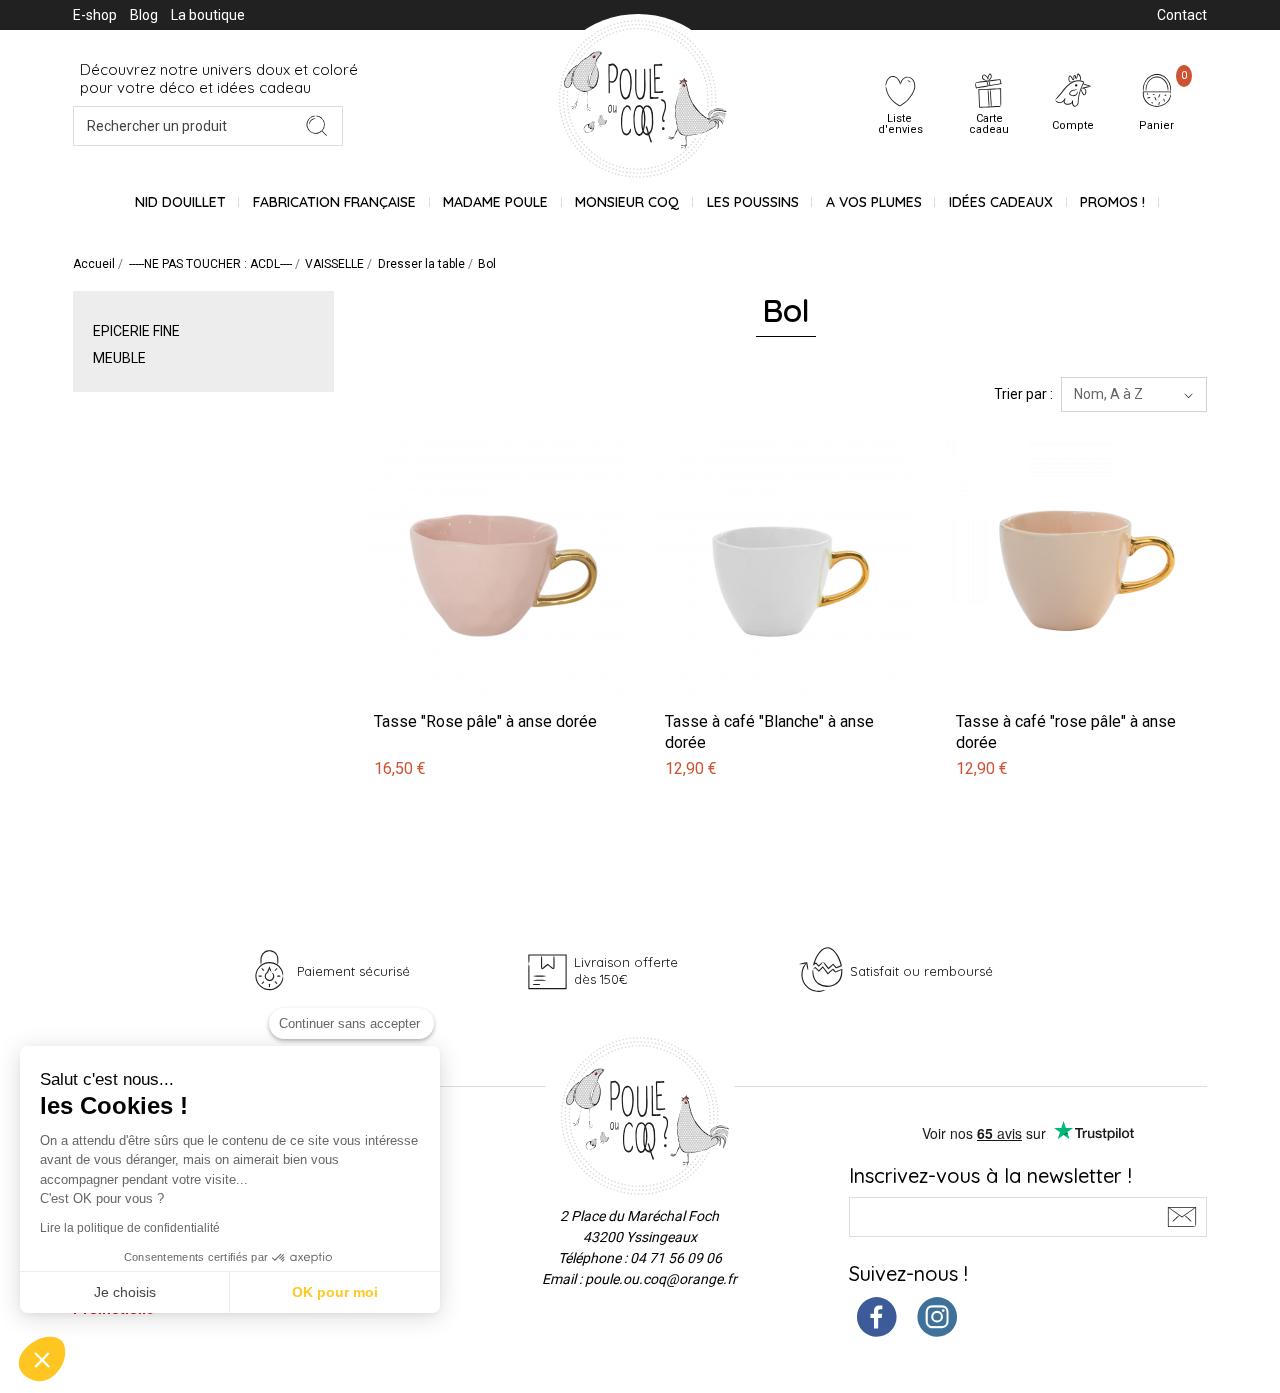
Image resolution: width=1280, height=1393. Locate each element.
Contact (1182, 15)
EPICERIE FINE (136, 331)
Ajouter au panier (421, 425)
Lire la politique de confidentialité (130, 1228)
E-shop (95, 15)
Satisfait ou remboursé (921, 971)
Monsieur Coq (627, 202)
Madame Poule (495, 202)
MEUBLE (119, 358)
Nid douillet (180, 202)
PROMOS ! (1112, 202)
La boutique (208, 15)
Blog (144, 15)
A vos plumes (874, 202)
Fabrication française (334, 202)
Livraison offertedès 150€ (626, 970)
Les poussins (753, 202)
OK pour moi (335, 1292)
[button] (42, 1359)
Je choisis (125, 1292)
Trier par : (1023, 394)
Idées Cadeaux (1001, 202)
